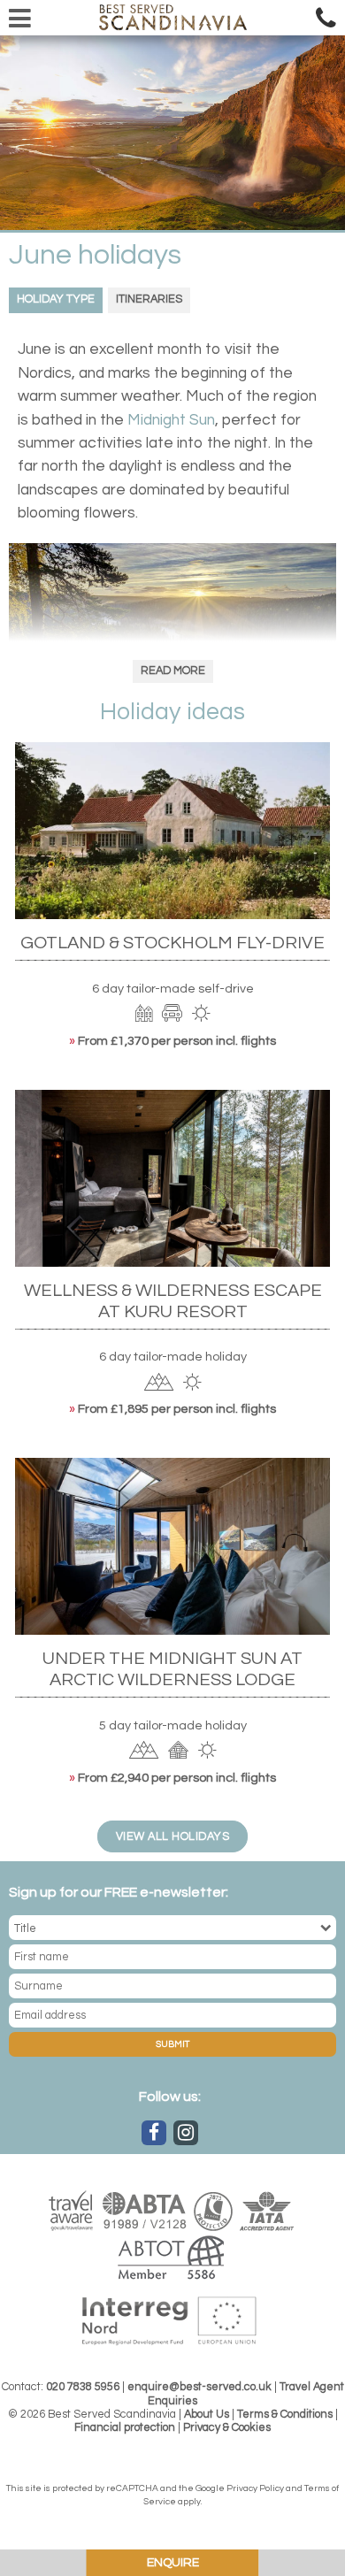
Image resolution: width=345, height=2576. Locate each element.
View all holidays (173, 1837)
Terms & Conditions (285, 2415)
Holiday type (56, 299)
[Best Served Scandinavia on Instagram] (186, 2133)
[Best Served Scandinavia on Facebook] (154, 2133)
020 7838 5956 (83, 2387)
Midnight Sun (171, 420)
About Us (207, 2415)
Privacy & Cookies (227, 2428)
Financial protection (125, 2428)
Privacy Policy (255, 2488)
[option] (172, 133)
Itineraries (149, 299)
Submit (172, 2044)
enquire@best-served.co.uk (199, 2387)
